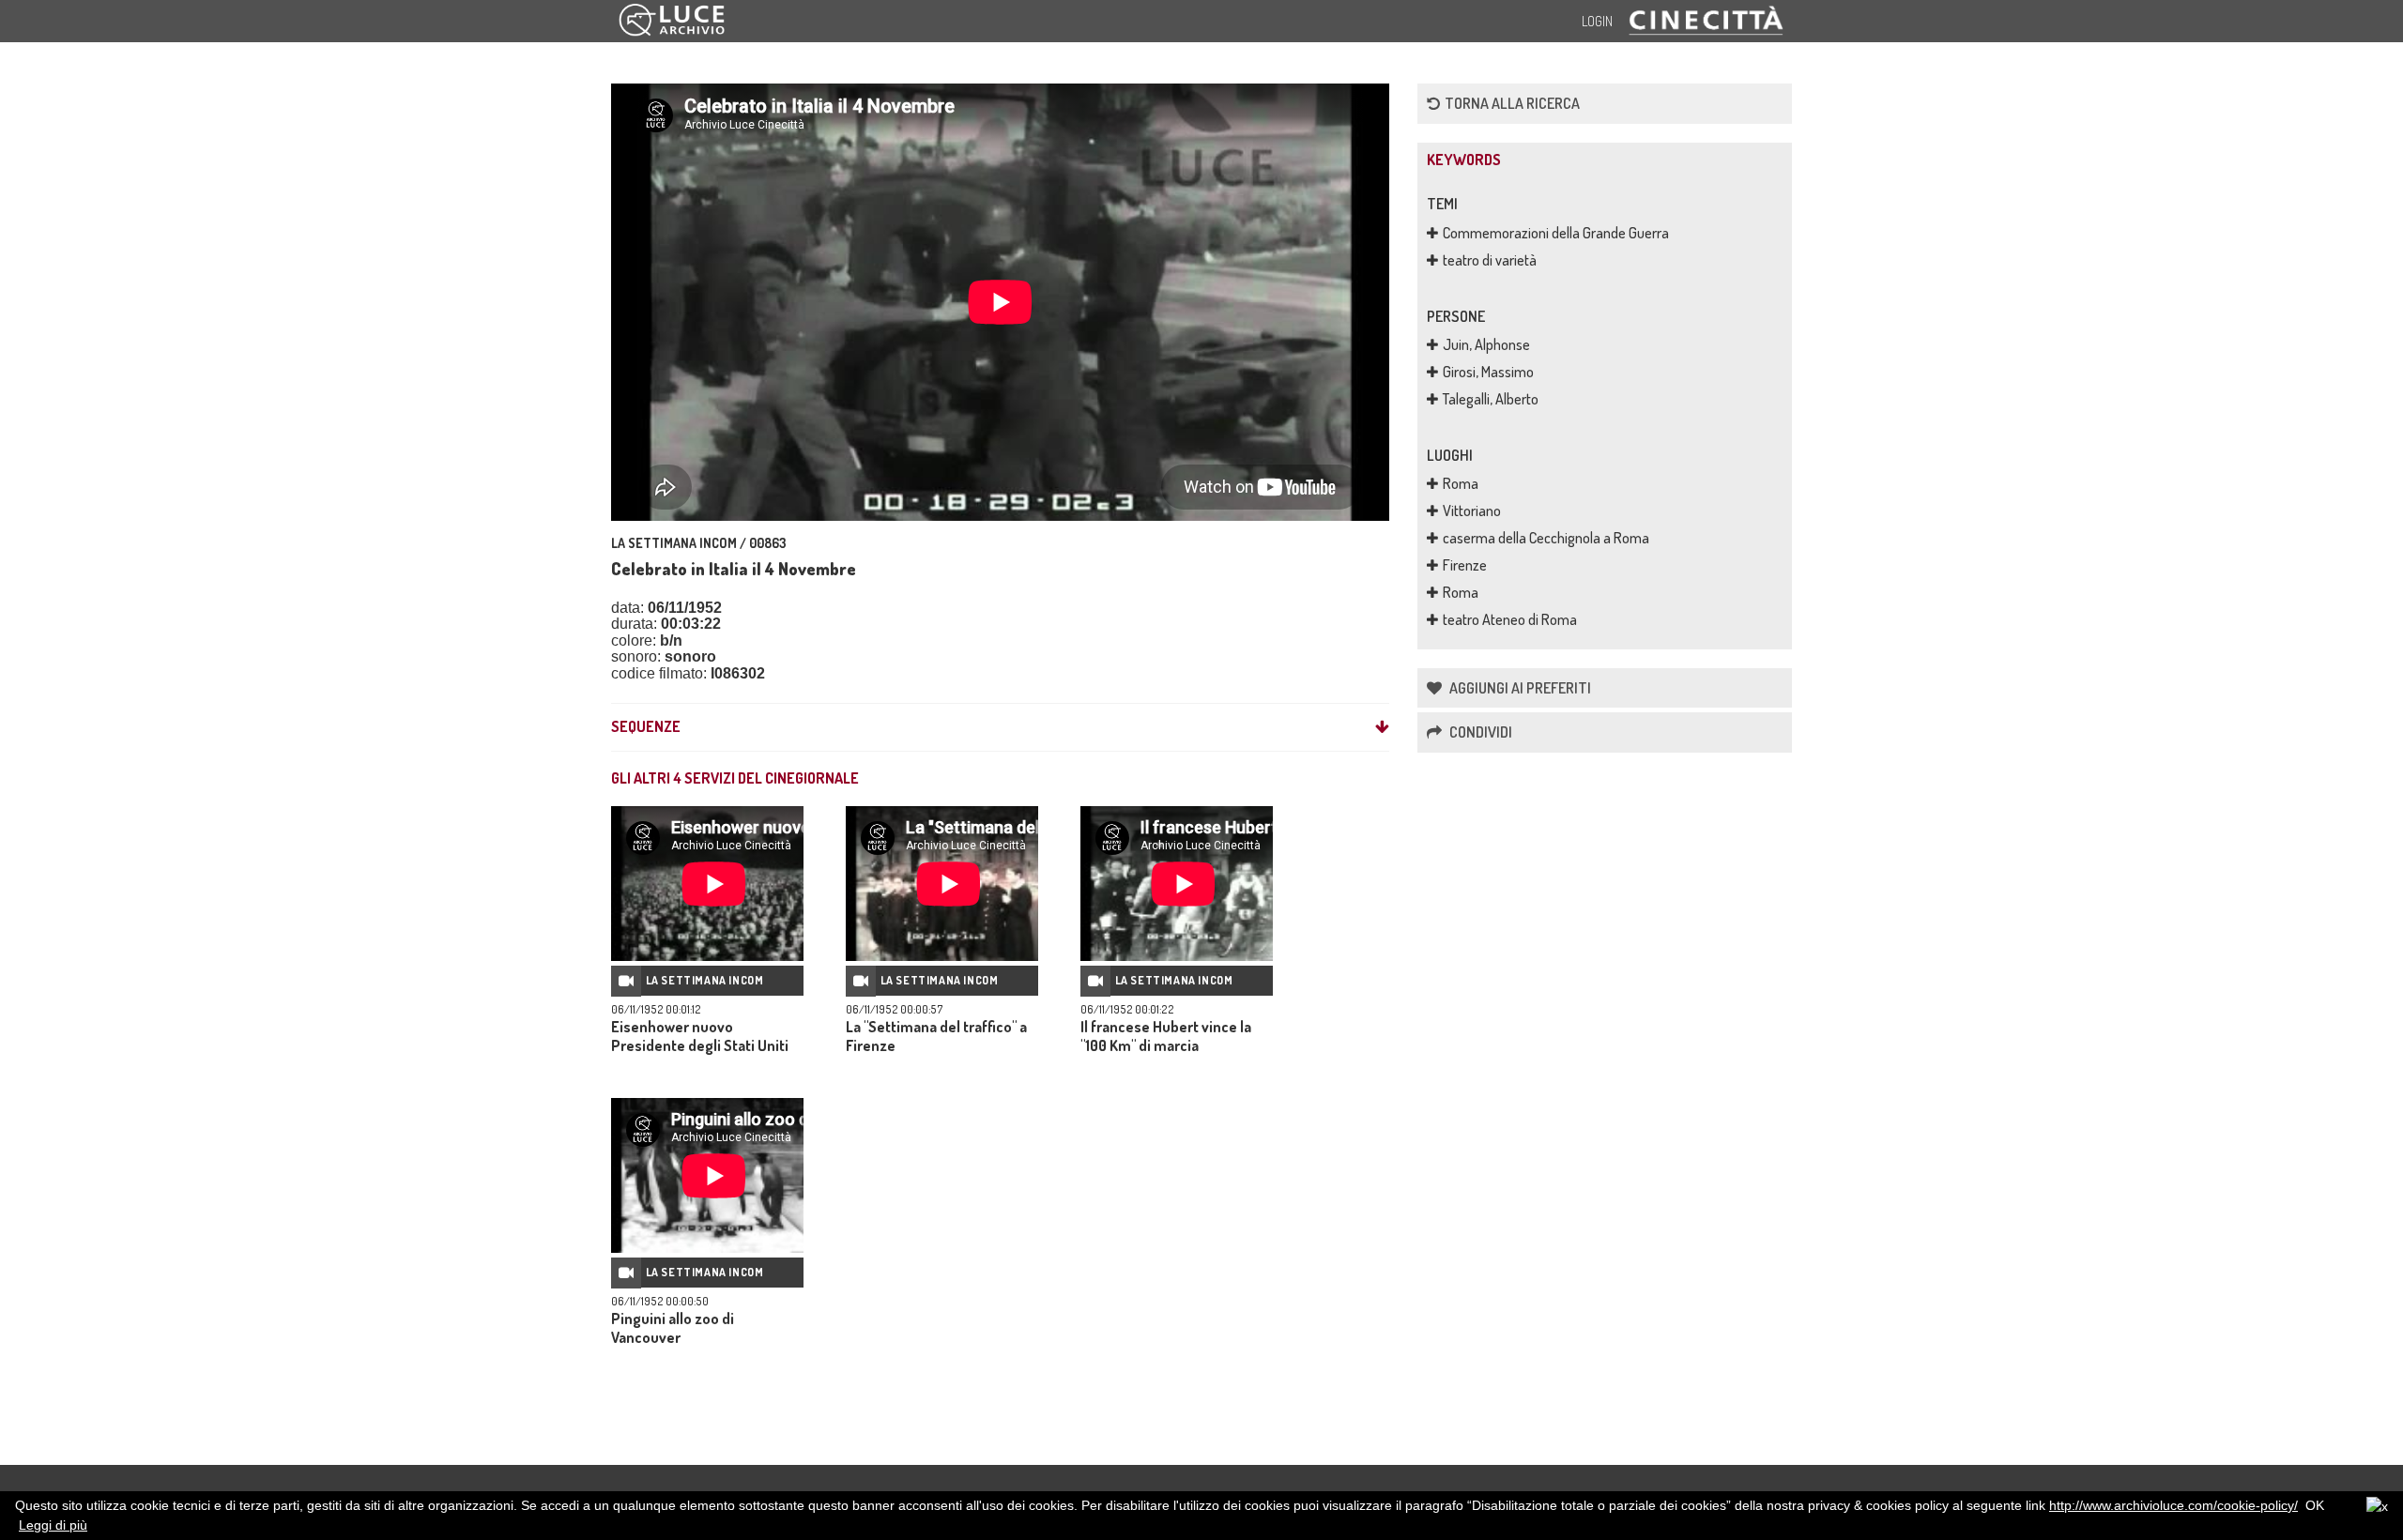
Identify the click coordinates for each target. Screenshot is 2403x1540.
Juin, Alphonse (1486, 344)
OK (2315, 1505)
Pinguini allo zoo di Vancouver (673, 1328)
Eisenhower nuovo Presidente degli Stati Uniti (700, 1036)
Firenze (1465, 565)
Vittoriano (1472, 511)
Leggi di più (53, 1525)
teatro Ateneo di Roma (1510, 619)
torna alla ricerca (1512, 103)
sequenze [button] (646, 727)
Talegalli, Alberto (1491, 399)
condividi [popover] (1479, 732)
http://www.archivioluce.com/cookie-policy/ (2173, 1505)
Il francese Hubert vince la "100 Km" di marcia (1166, 1036)
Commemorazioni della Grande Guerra (1556, 233)
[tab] (1000, 727)
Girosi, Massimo (1488, 372)
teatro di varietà (1490, 260)
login (1597, 21)
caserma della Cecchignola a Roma (1546, 538)
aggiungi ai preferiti (1519, 688)
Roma (1461, 483)
